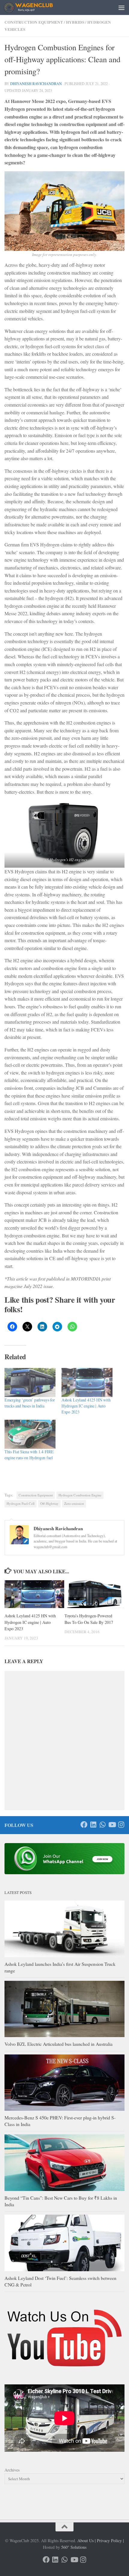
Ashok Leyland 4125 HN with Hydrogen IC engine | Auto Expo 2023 (86, 1406)
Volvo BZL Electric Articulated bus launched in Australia (58, 2044)
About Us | (87, 2541)
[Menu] (121, 7)
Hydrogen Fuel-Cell (21, 1503)
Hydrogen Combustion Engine (80, 1495)
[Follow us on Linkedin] (93, 1825)
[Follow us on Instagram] (121, 1825)
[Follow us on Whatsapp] (102, 1825)
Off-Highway (49, 1503)
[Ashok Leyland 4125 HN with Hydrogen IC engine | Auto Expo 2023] (87, 1382)
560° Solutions (74, 2547)
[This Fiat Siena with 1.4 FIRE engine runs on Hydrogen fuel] (30, 1434)
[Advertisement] (64, 22)
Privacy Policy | (110, 2541)
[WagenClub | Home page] (36, 7)
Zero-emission (74, 1503)
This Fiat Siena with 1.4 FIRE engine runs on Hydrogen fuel (29, 1455)
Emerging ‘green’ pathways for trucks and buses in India (30, 1403)
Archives (12, 2470)
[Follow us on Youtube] (112, 1825)
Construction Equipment (36, 1495)
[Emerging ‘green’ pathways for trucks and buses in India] (30, 1382)
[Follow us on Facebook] (84, 1825)
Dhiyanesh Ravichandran (36, 84)
